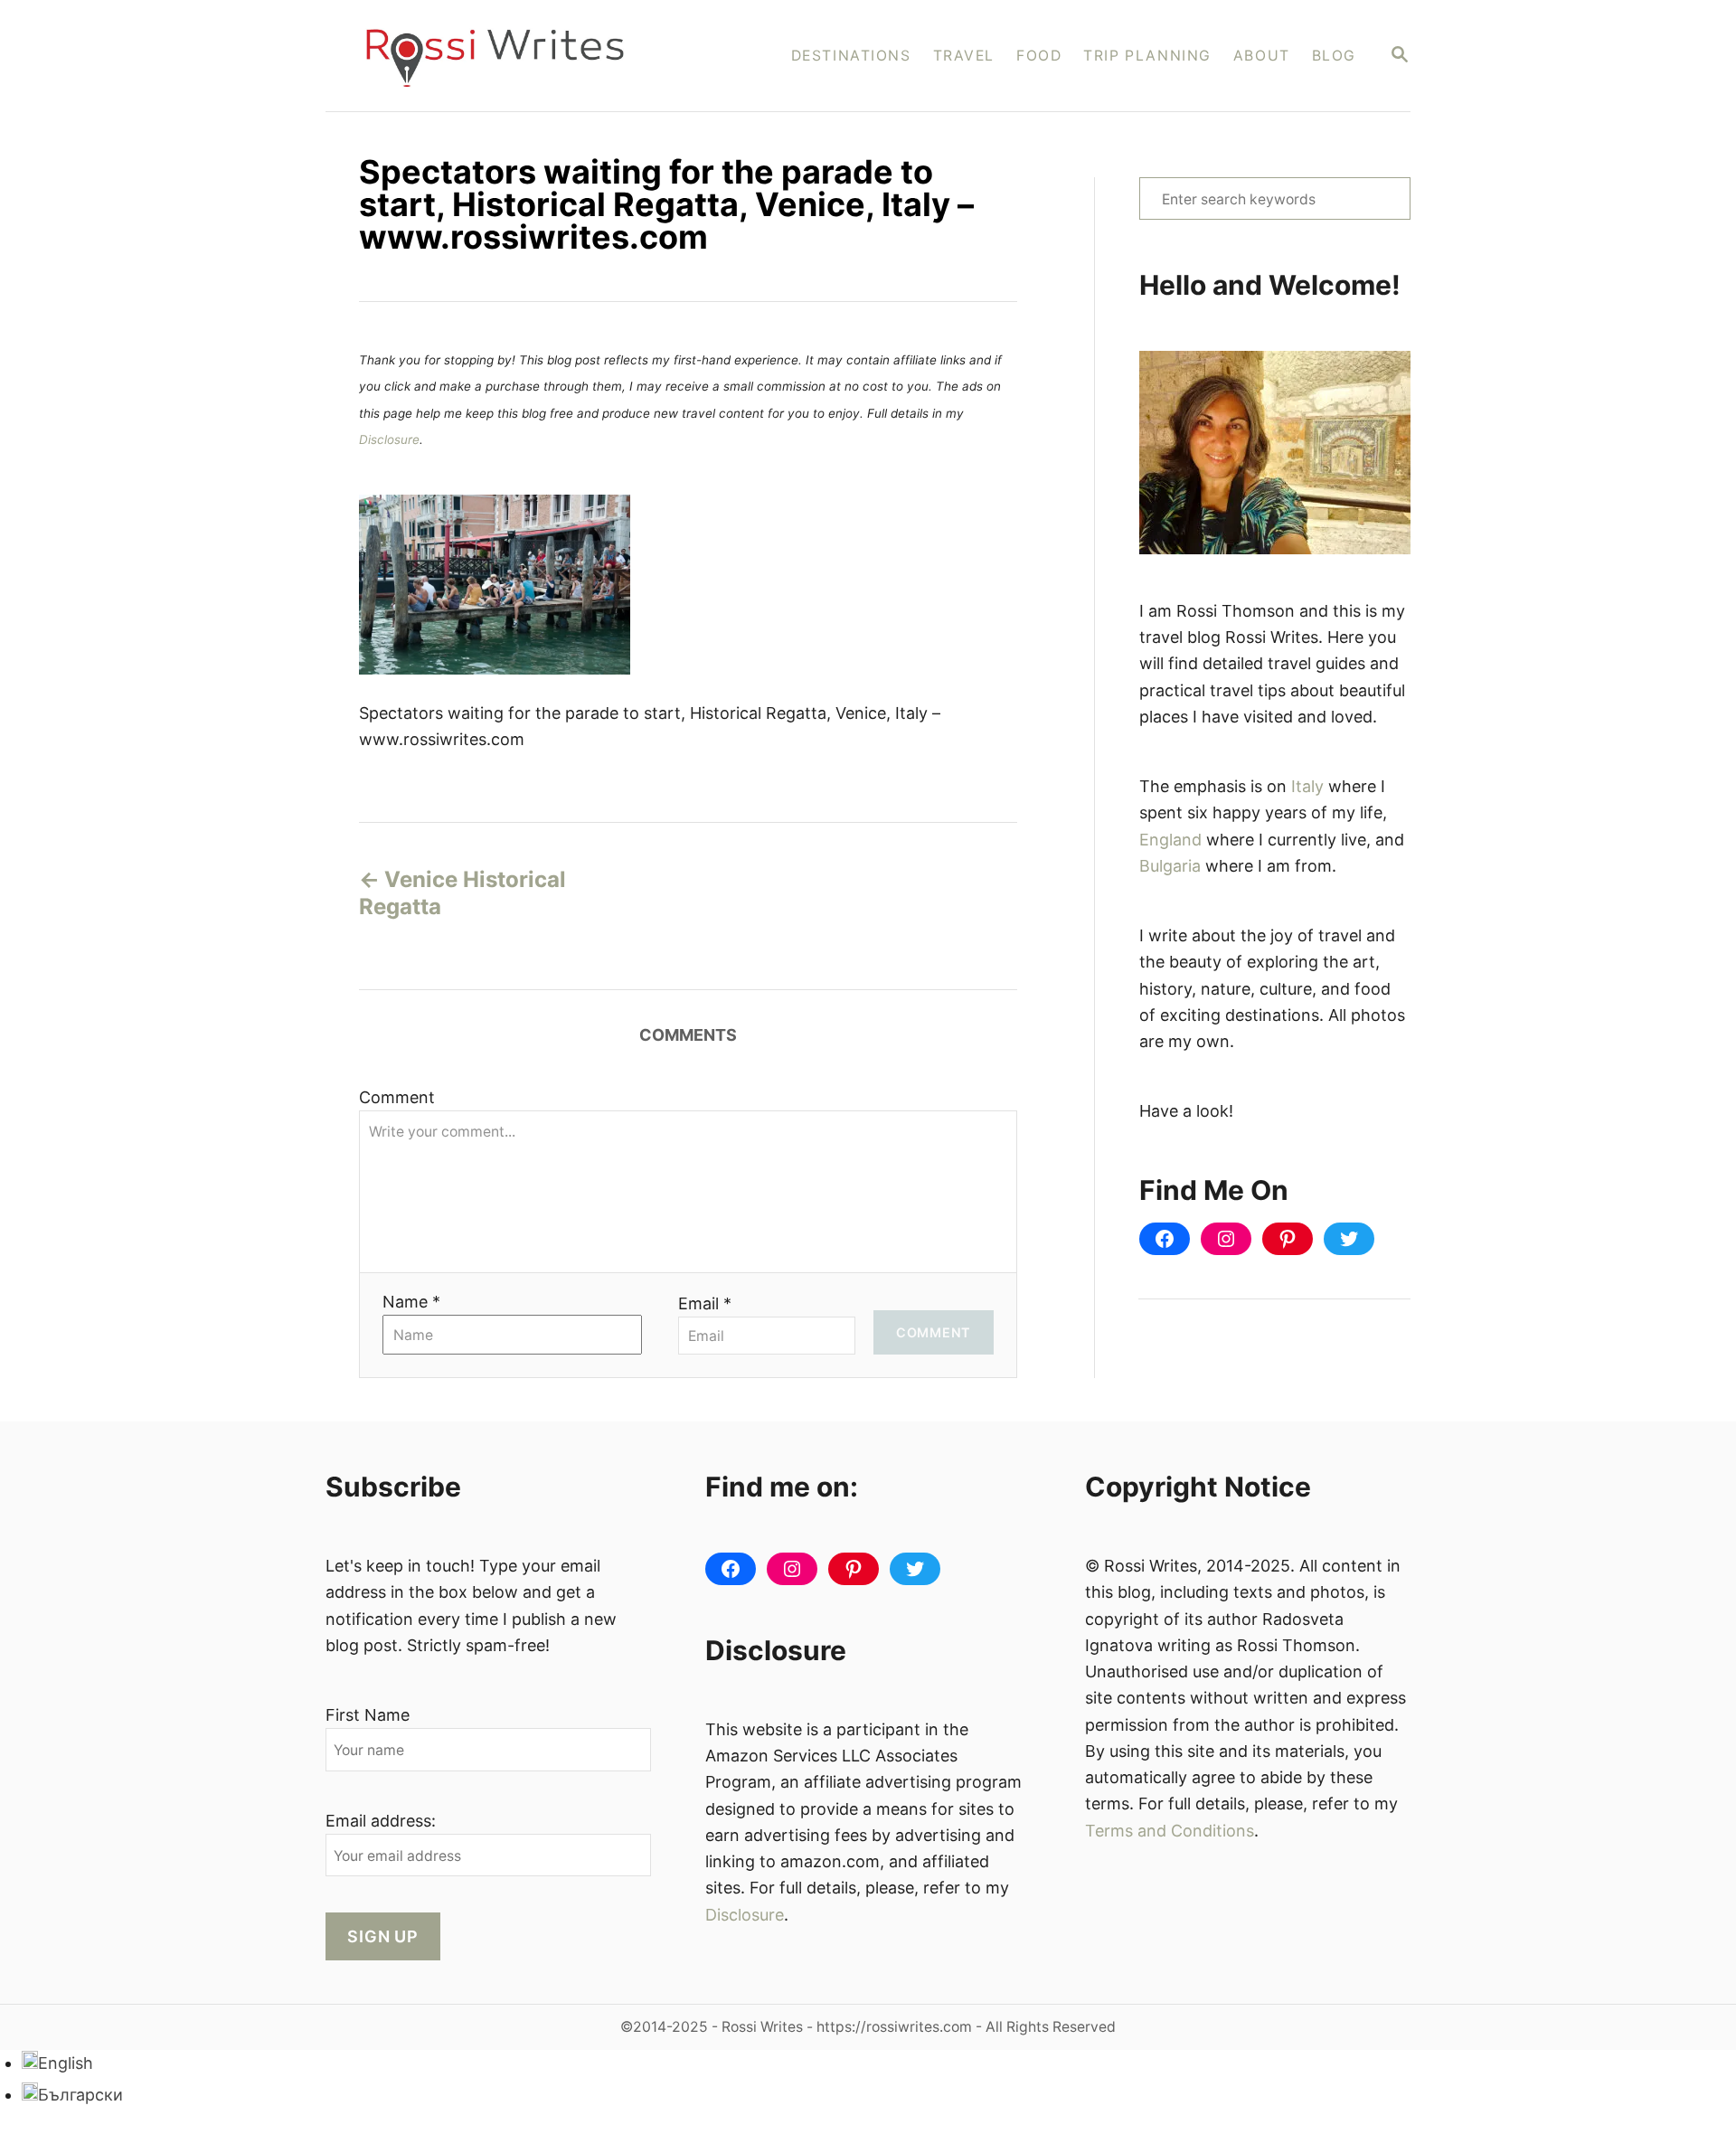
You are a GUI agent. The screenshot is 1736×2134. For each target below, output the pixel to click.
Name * (411, 1302)
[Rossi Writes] (507, 56)
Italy (1307, 786)
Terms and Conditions (1170, 1831)
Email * (705, 1303)
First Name (368, 1715)
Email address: (381, 1821)
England (1170, 840)
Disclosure (389, 439)
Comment (397, 1097)
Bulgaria (1170, 866)
